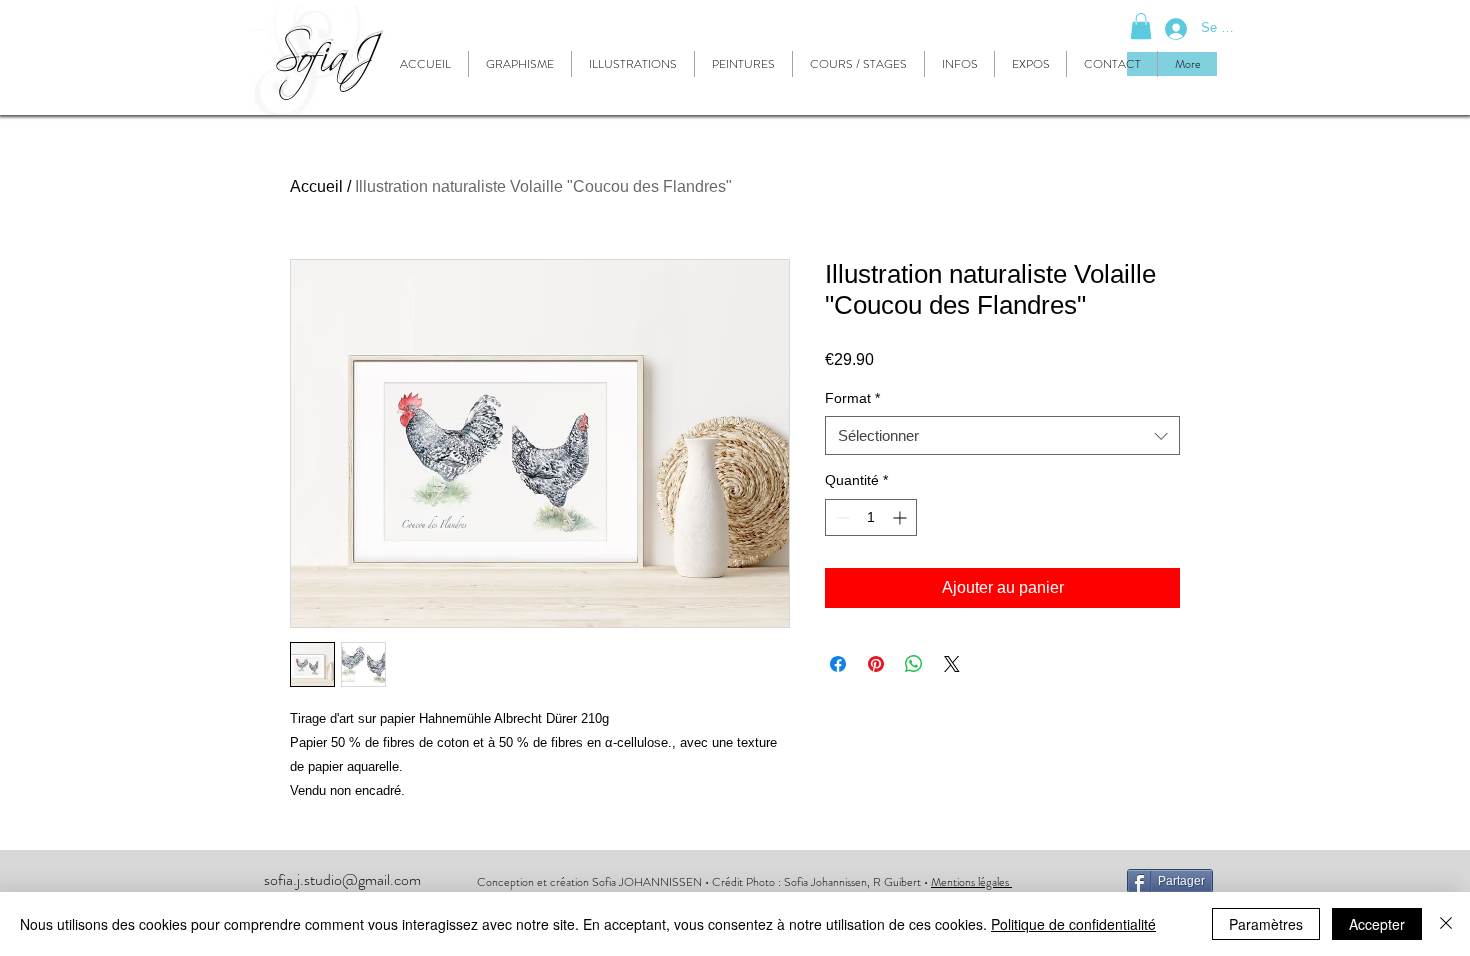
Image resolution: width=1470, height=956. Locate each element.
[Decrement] (840, 517)
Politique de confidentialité (1073, 924)
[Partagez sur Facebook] (838, 664)
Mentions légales (971, 882)
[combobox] (1002, 435)
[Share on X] (952, 664)
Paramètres (1266, 924)
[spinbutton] (871, 517)
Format (852, 398)
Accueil (316, 186)
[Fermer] (1446, 924)
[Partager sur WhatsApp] (914, 664)
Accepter (1377, 924)
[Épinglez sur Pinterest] (876, 664)
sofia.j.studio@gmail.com (342, 879)
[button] (1141, 26)
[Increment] (901, 517)
